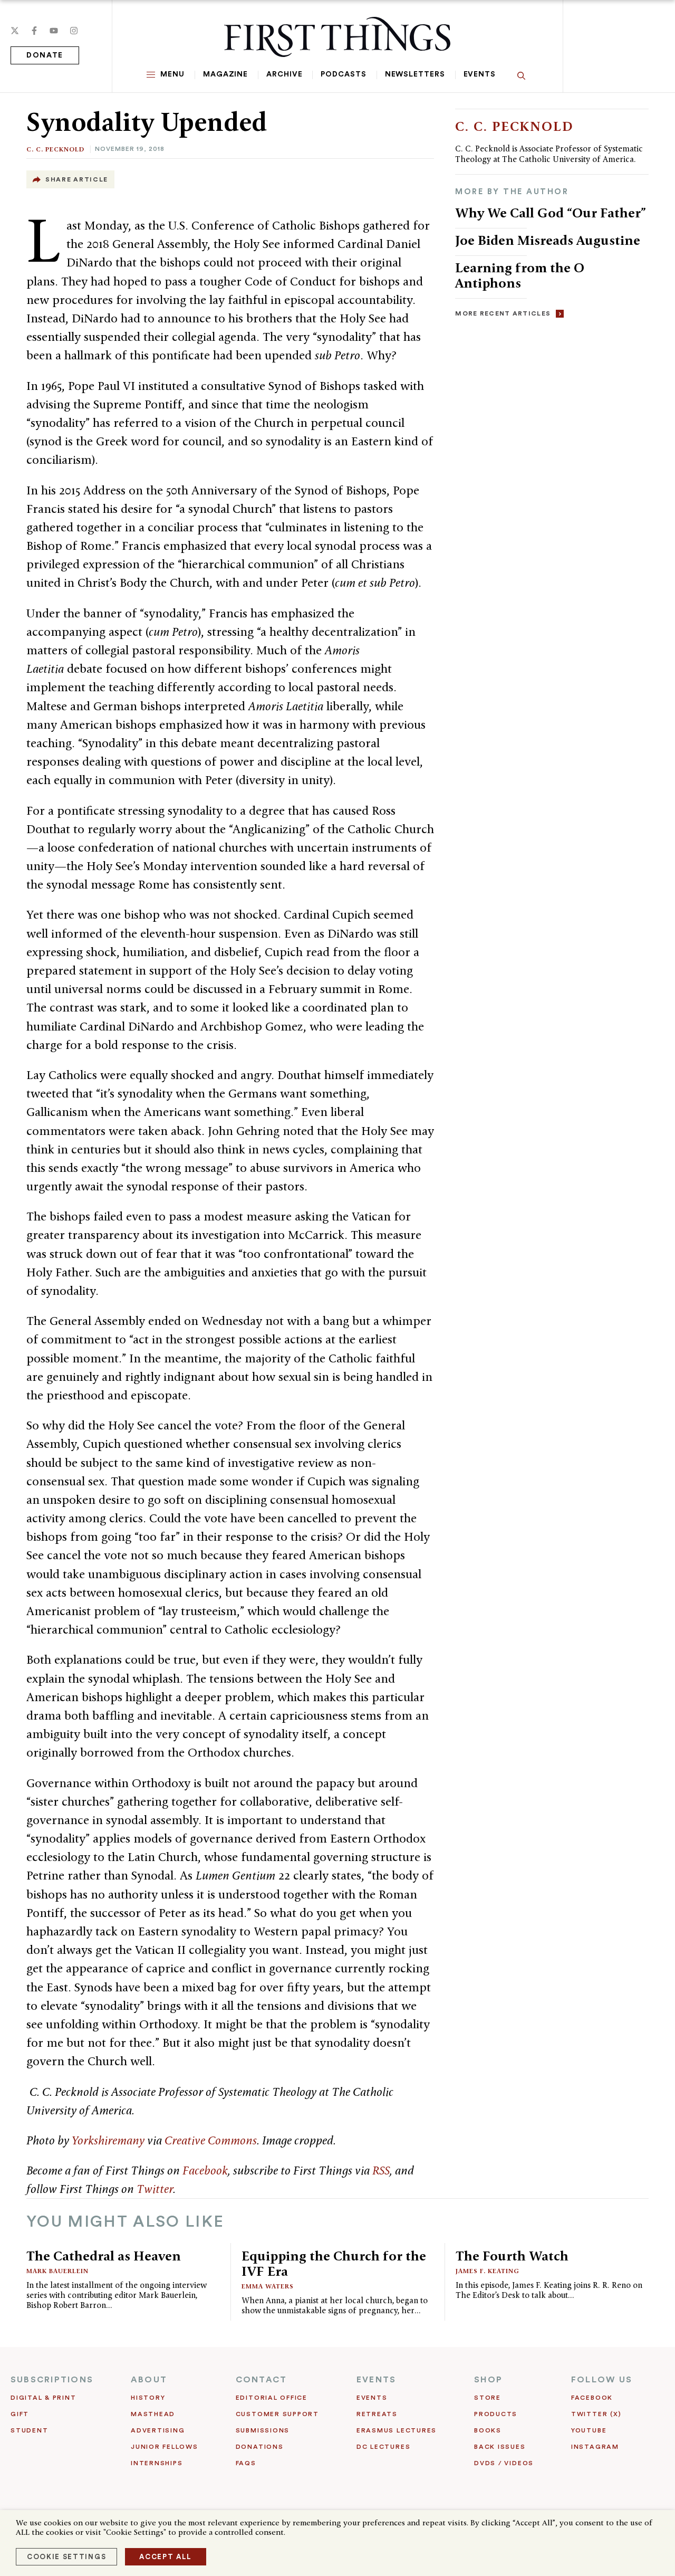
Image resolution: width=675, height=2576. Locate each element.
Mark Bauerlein (57, 2271)
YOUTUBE (589, 2430)
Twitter (155, 2189)
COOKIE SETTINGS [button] (66, 2557)
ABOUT (149, 2380)
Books (488, 2430)
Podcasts (343, 74)
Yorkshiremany (108, 2140)
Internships (157, 2463)
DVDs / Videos (504, 2463)
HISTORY (148, 2398)
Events (480, 74)
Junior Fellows (165, 2447)
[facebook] (34, 31)
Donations (260, 2447)
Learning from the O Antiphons (520, 275)
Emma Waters (268, 2286)
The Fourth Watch (512, 2256)
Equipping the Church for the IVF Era (334, 2263)
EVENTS (376, 2380)
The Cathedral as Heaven (104, 2256)
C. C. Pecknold (55, 149)
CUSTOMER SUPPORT (277, 2414)
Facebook (205, 2170)
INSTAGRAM (595, 2447)
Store (488, 2398)
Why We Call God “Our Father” (551, 213)
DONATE (45, 55)
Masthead (153, 2414)
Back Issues (500, 2447)
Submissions (263, 2430)
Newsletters (415, 74)
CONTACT (262, 2380)
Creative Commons (211, 2140)
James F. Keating (488, 2271)
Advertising (158, 2430)
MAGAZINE (225, 74)
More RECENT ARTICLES (503, 313)
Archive (284, 74)
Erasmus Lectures (397, 2430)
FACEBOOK (592, 2398)
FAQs (246, 2463)
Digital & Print (44, 2398)
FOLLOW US (602, 2380)
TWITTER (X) (596, 2414)
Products (496, 2414)
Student (29, 2430)
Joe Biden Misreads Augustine (548, 240)
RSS (381, 2170)
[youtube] (54, 31)
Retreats (377, 2414)
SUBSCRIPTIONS (52, 2380)
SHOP (488, 2380)
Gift (20, 2414)
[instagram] (74, 31)
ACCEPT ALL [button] (166, 2557)
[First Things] (337, 37)
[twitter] (15, 31)
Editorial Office (272, 2398)
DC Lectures (383, 2447)
